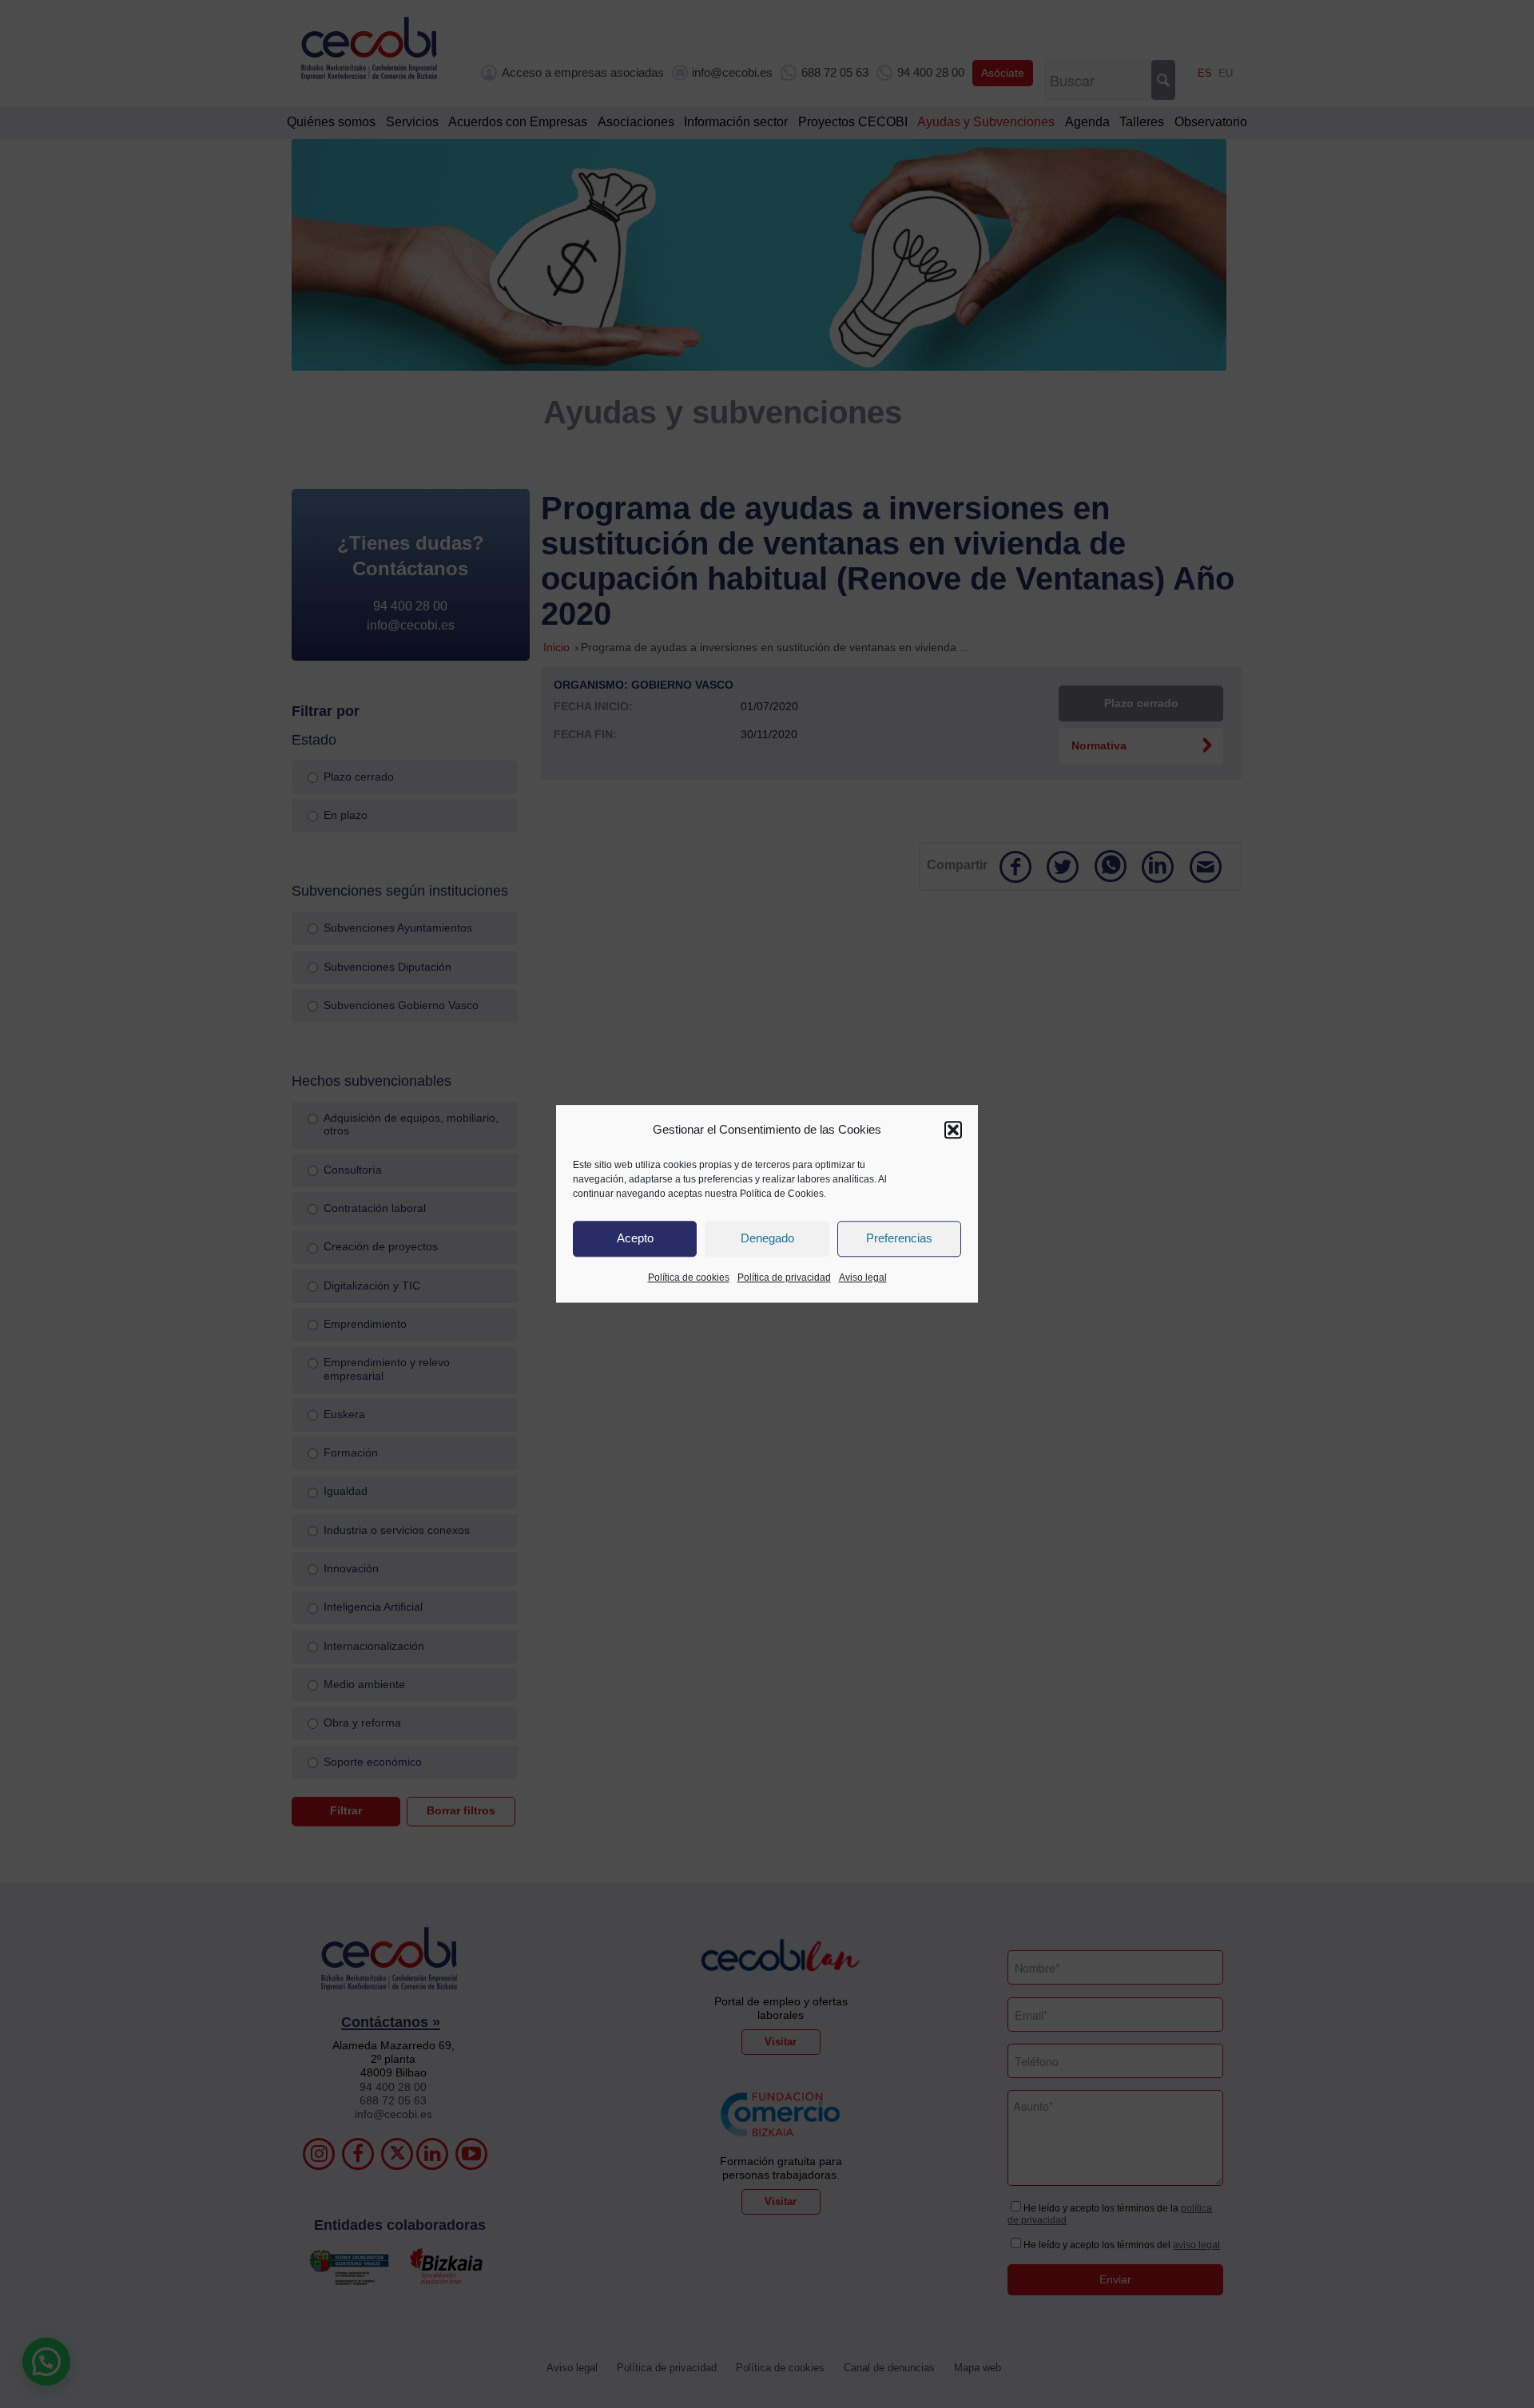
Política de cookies (689, 1278)
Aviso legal (863, 1278)
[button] (953, 1130)
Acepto (635, 1239)
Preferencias (899, 1239)
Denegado (767, 1239)
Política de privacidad (784, 1278)
